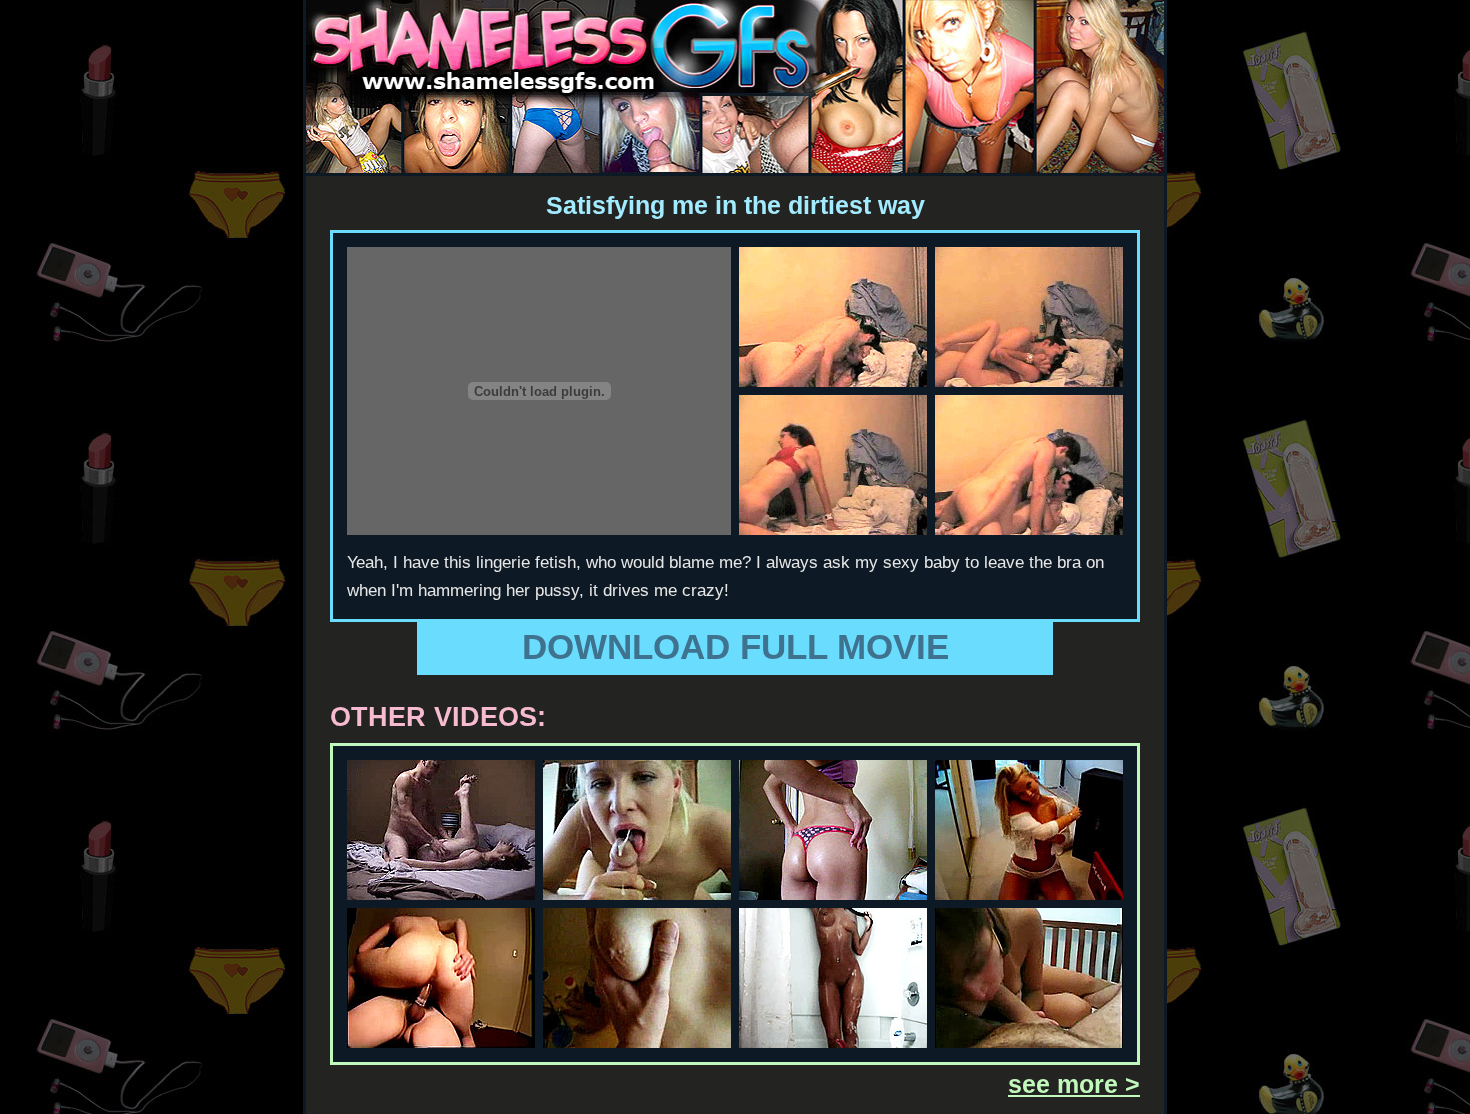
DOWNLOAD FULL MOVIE (735, 646)
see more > (1074, 1084)
